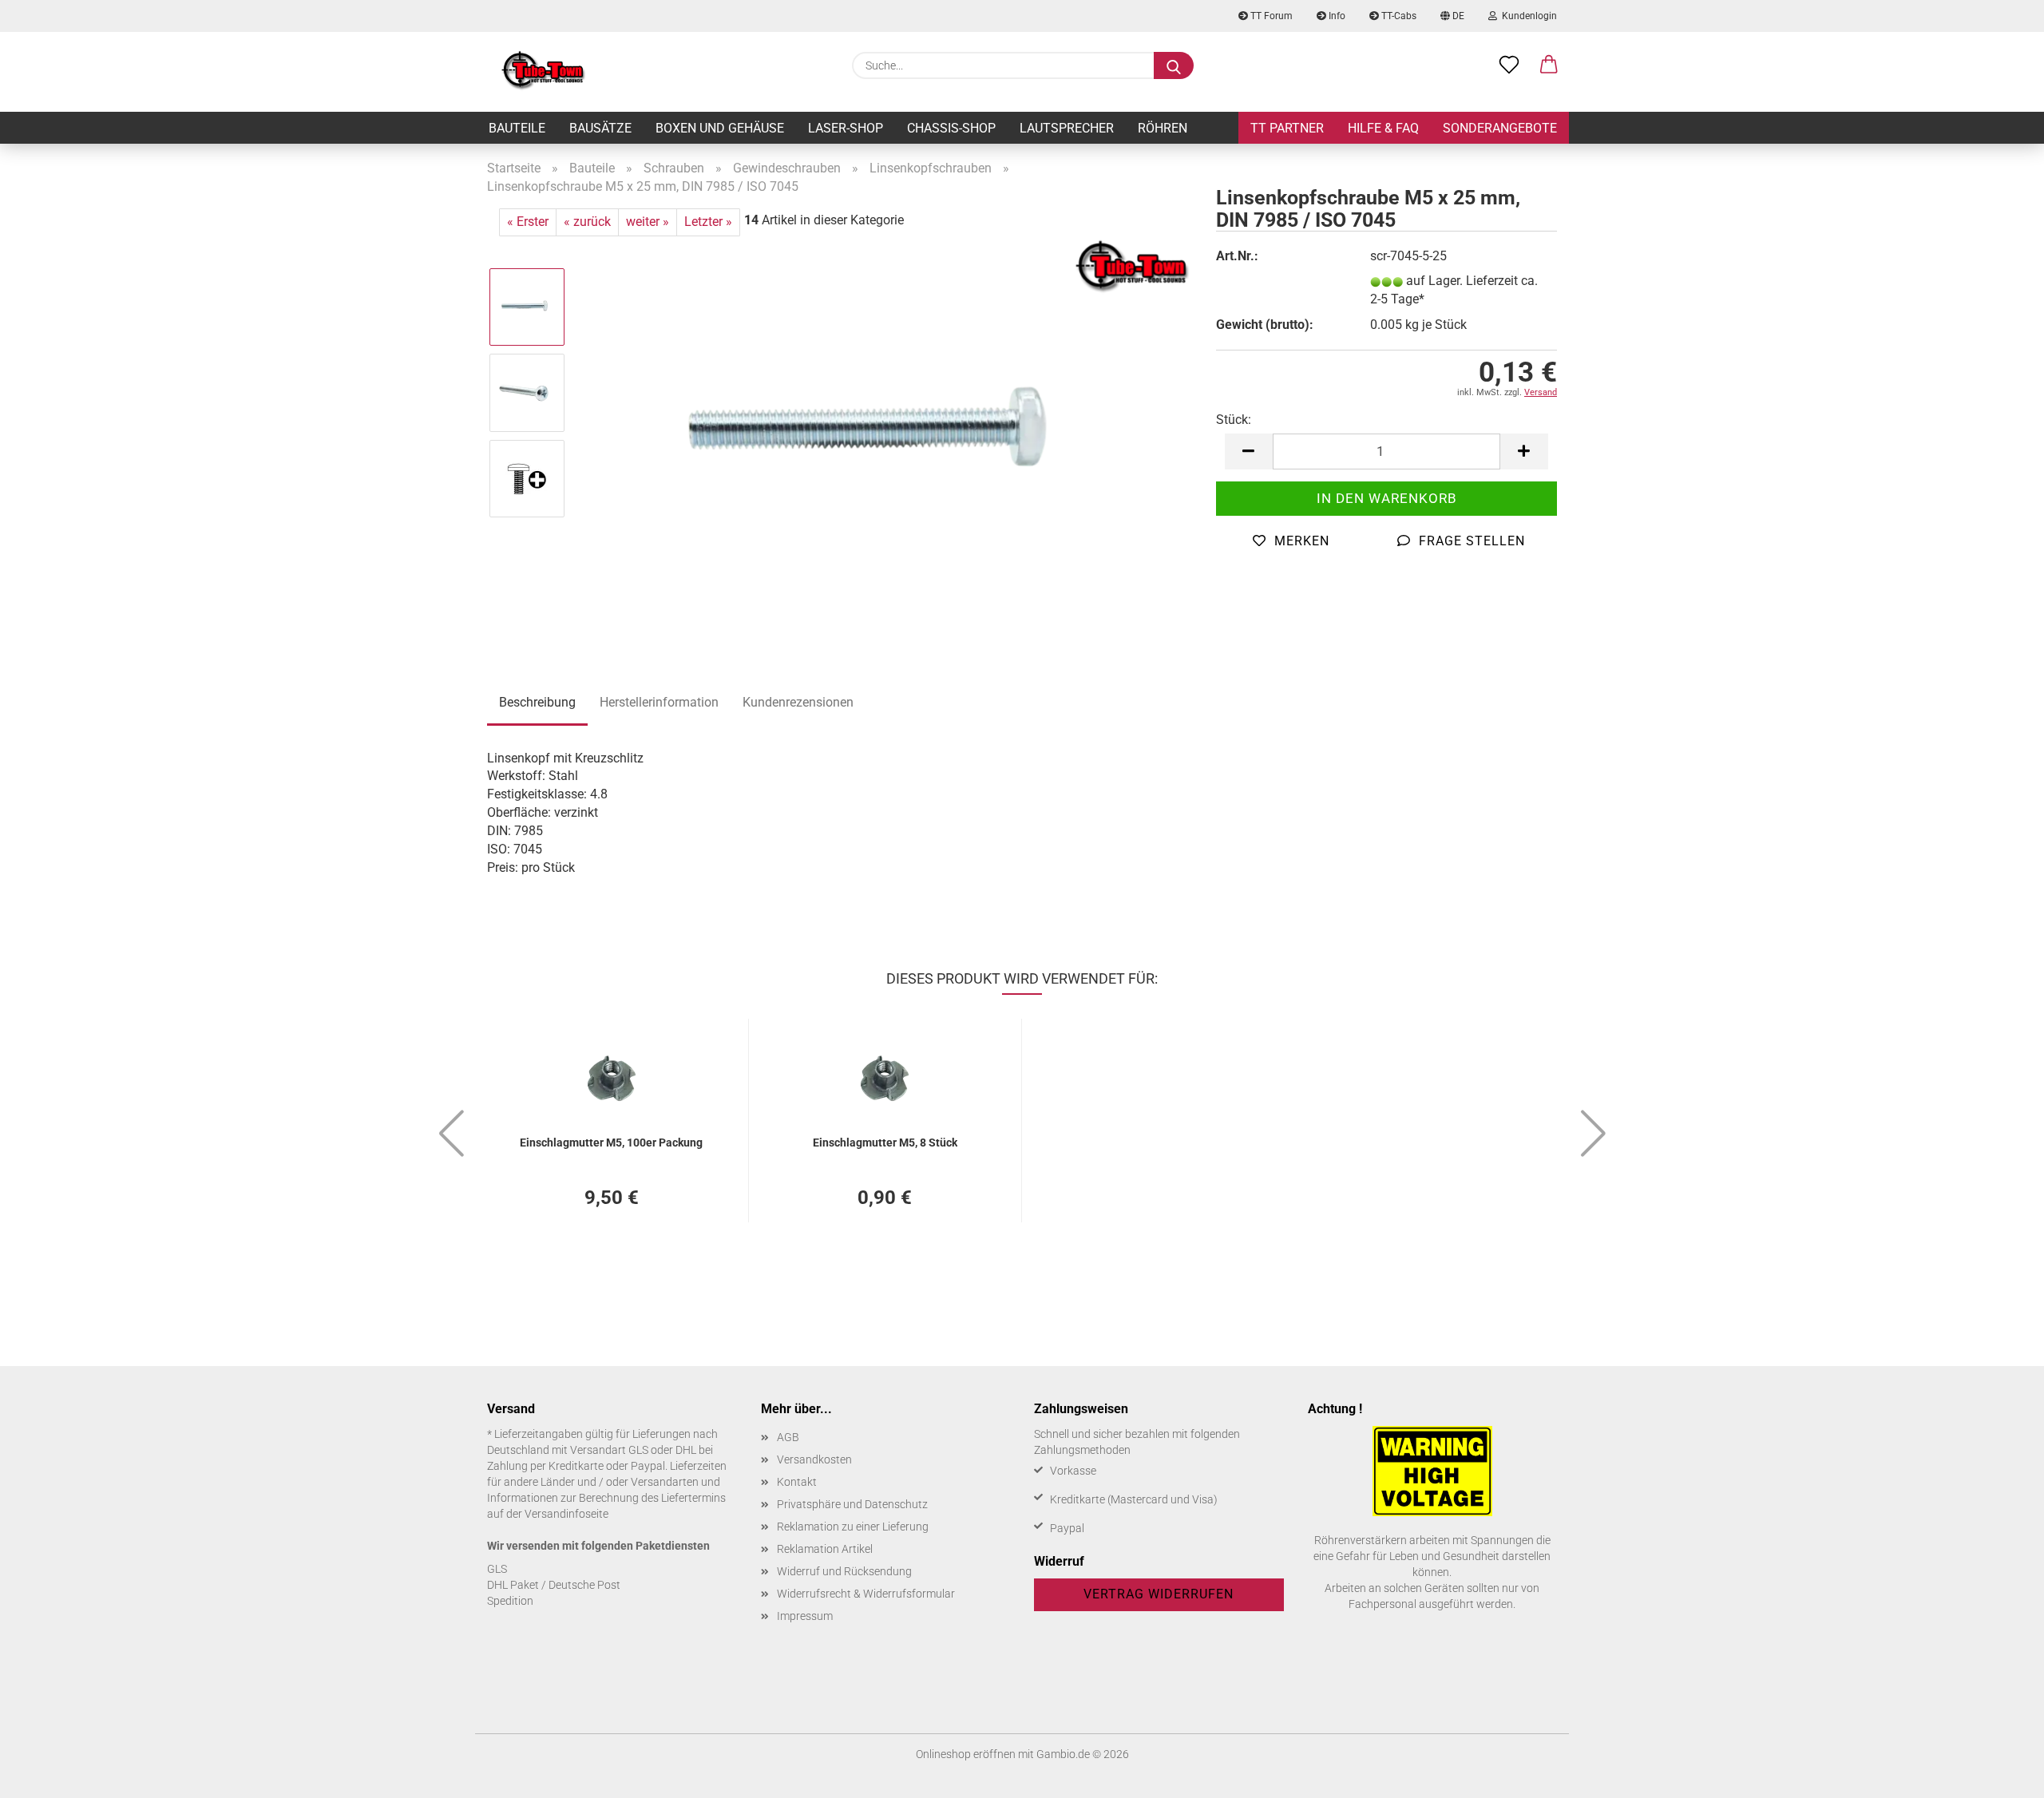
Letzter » (708, 222)
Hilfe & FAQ (1383, 128)
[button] (1549, 65)
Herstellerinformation (659, 702)
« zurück (587, 222)
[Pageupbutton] (2000, 1774)
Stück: (1234, 420)
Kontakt (797, 1482)
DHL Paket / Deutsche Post (554, 1585)
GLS (497, 1569)
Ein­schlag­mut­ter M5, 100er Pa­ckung (611, 1143)
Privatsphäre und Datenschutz (852, 1504)
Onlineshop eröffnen (966, 1754)
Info (1336, 16)
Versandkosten (814, 1459)
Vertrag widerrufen (1159, 1594)
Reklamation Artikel (825, 1549)
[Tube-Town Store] (543, 72)
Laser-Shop (846, 128)
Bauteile (517, 128)
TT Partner (1287, 128)
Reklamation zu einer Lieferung (853, 1527)
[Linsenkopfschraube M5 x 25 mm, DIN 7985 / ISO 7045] (886, 435)
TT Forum (1270, 16)
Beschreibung (537, 702)
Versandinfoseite (566, 1514)
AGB (788, 1437)
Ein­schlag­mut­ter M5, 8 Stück (885, 1143)
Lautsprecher (1067, 128)
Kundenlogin (1527, 16)
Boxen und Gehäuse (720, 128)
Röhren (1163, 128)
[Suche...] (1174, 65)
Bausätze (600, 128)
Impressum (805, 1616)
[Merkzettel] (1509, 65)
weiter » (648, 222)
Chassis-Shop (951, 128)
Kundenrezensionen (798, 702)
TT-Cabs (1398, 16)
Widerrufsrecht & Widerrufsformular (866, 1594)
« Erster (528, 222)
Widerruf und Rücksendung (844, 1571)
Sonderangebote (1500, 128)
